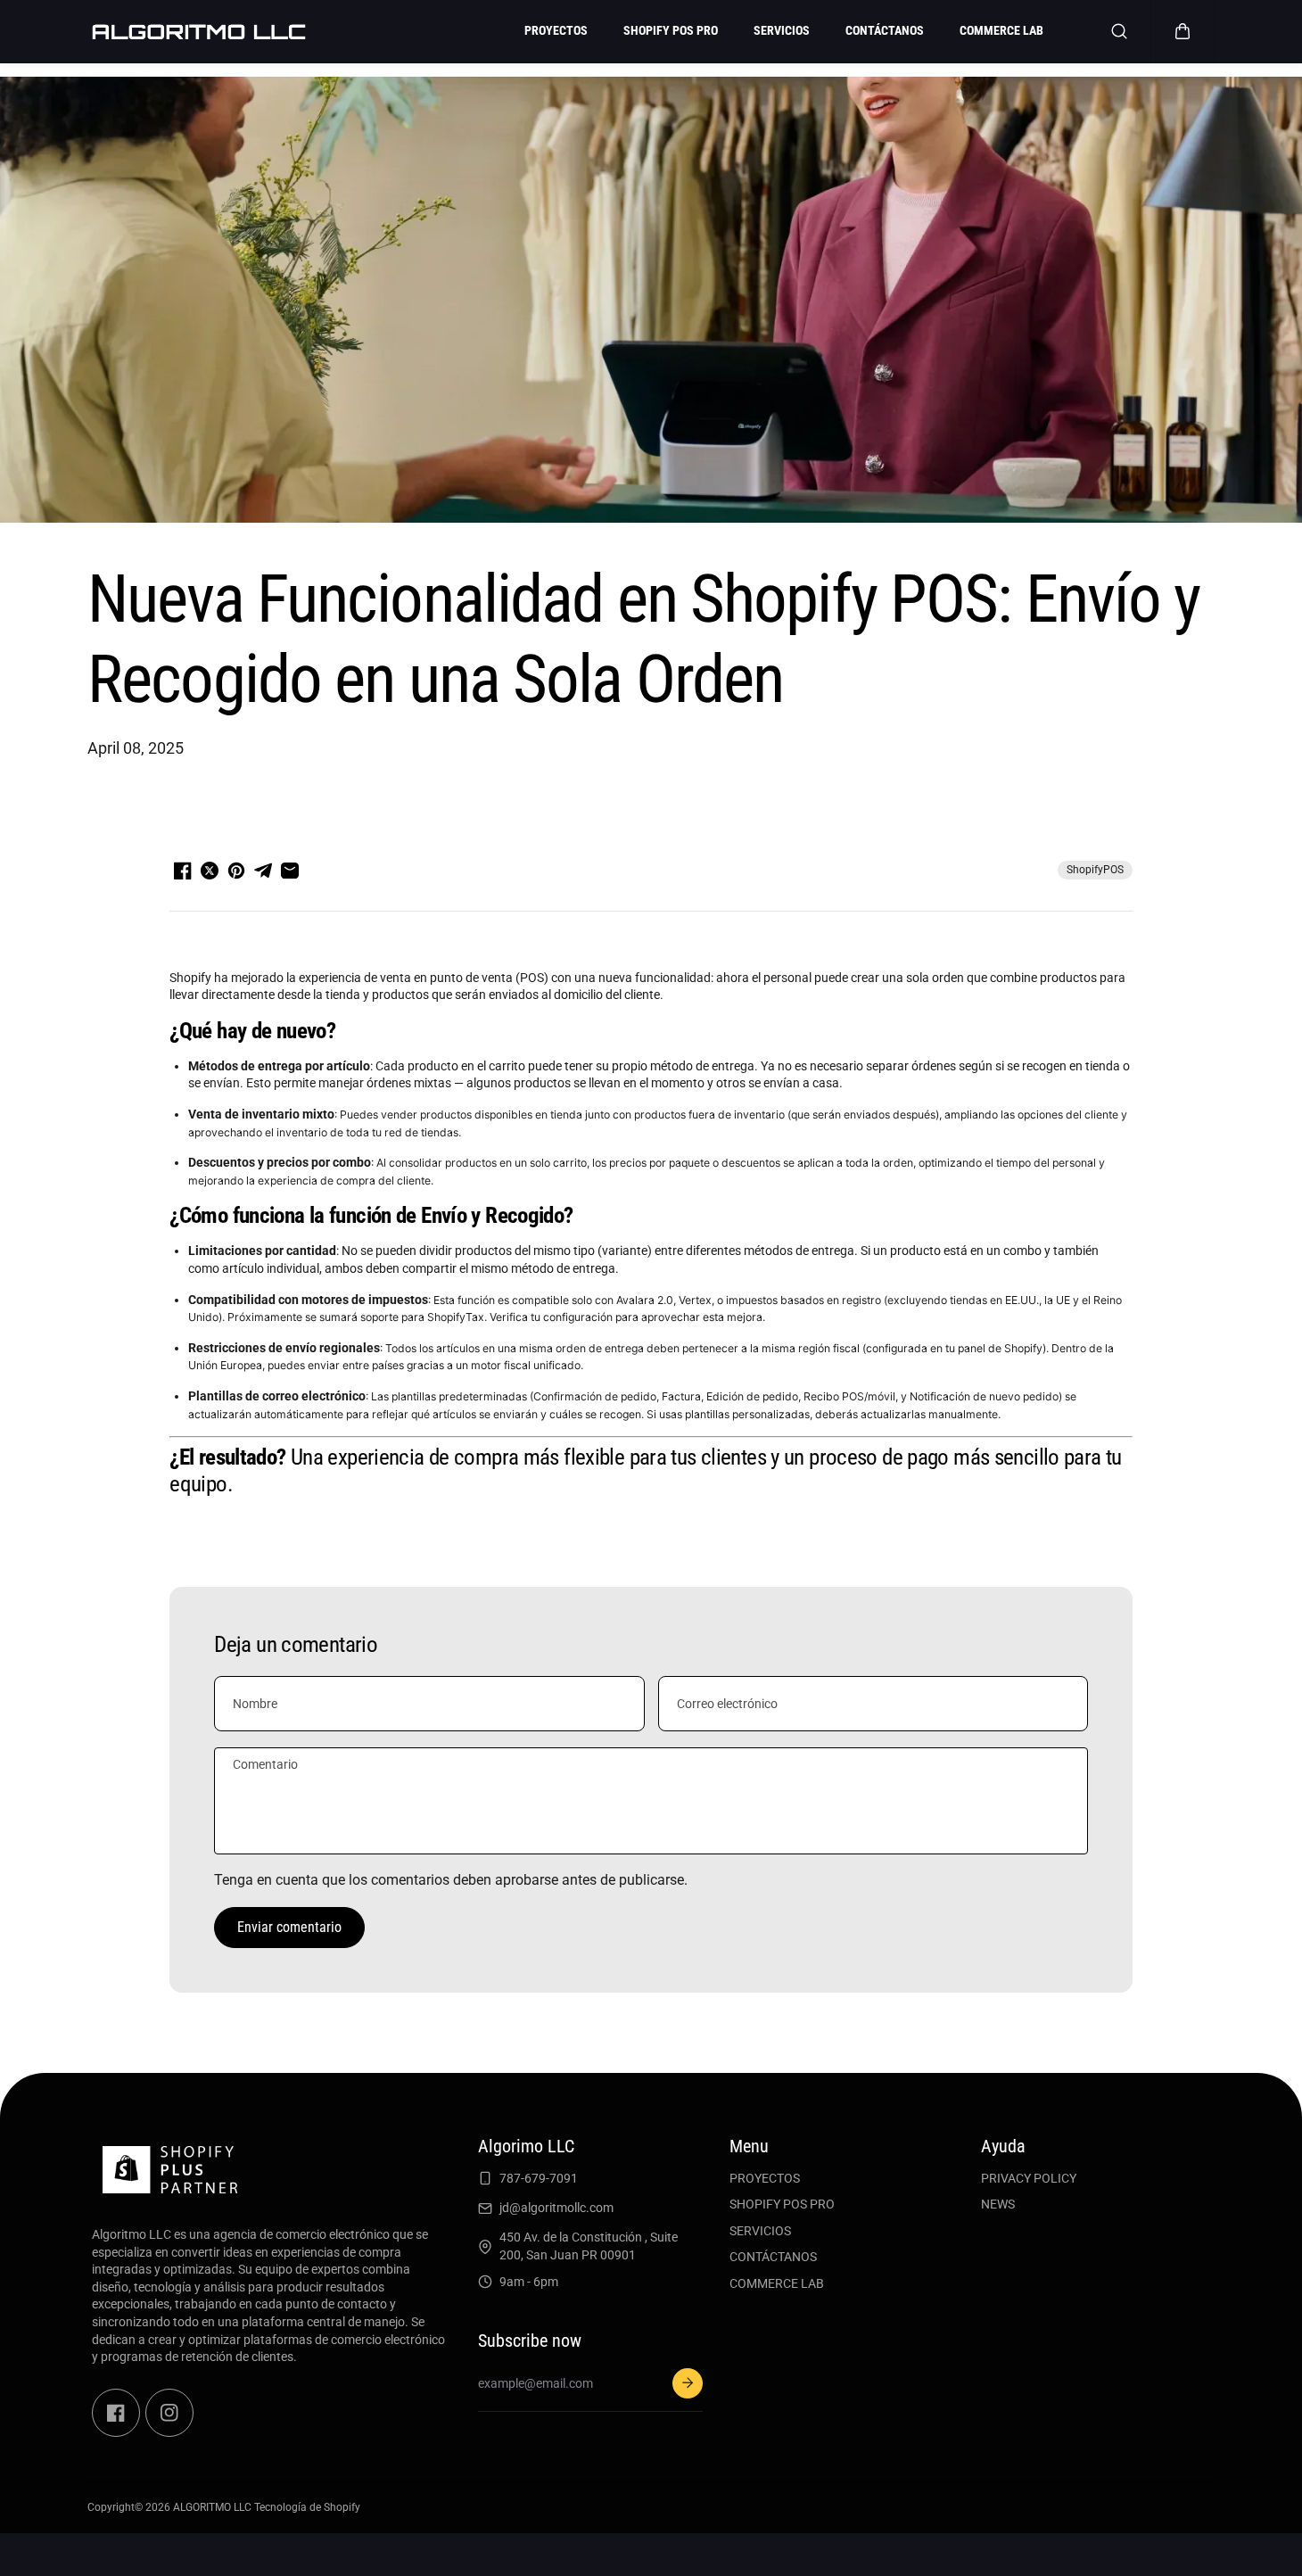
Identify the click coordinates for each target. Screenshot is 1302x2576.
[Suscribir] (688, 2383)
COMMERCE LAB (777, 2283)
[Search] (1119, 31)
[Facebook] (116, 2413)
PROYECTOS (765, 2178)
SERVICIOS (760, 2231)
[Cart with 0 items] (1183, 31)
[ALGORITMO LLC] (199, 31)
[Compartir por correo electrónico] (290, 871)
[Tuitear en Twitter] (210, 871)
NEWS (998, 2204)
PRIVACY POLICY (1029, 2178)
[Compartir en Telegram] (263, 871)
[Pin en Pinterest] (236, 871)
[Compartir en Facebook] (183, 871)
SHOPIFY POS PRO (782, 2204)
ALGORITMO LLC (212, 2507)
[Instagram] (169, 2413)
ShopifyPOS (1095, 870)
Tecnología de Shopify (307, 2507)
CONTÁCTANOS (773, 2257)
